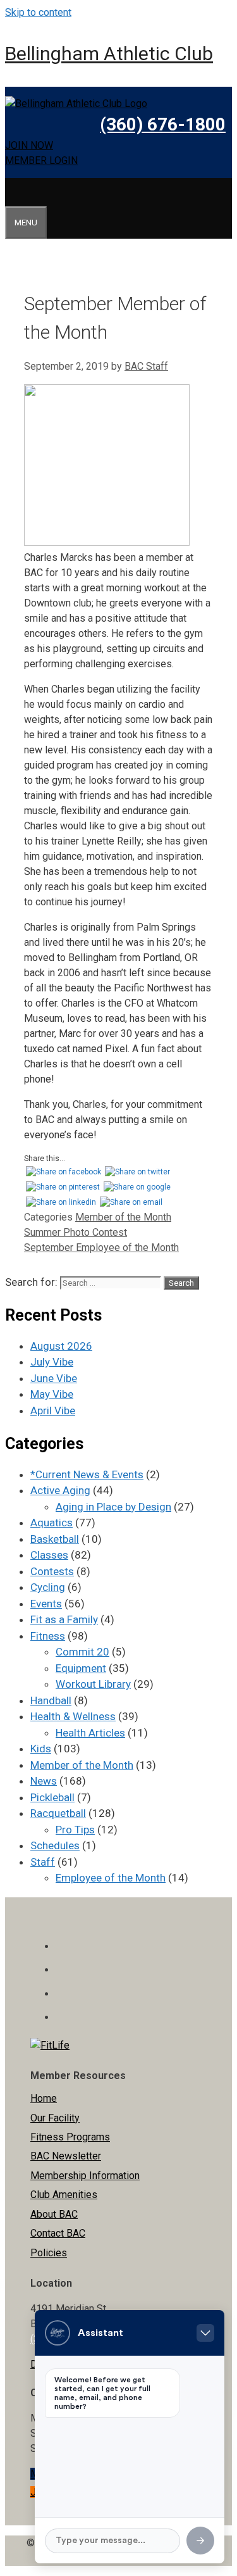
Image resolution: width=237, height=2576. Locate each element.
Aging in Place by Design (113, 1507)
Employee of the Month (111, 1878)
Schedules (55, 1845)
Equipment (81, 1668)
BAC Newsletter (66, 2156)
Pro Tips (75, 1830)
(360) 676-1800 (163, 124)
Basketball (55, 1539)
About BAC (54, 2214)
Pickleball (52, 1797)
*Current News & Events (87, 1474)
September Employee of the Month (101, 1247)
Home (44, 2098)
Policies (49, 2253)
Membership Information (85, 2176)
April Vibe (53, 1411)
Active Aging (60, 1490)
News (44, 1781)
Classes (49, 1555)
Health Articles (90, 1733)
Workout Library (93, 1684)
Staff (43, 1862)
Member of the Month (123, 1217)
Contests (52, 1571)
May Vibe (52, 1394)
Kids (41, 1749)
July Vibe (52, 1362)
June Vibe (54, 1378)
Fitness (48, 1636)
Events (46, 1604)
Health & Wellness (73, 1716)
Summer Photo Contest (76, 1232)
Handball (51, 1700)
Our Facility (55, 2118)
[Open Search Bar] (13, 192)
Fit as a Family (64, 1619)
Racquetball (58, 1813)
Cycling (48, 1587)
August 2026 (61, 1346)
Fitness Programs (70, 2137)
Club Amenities (64, 2195)
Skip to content (38, 12)
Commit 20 (82, 1652)
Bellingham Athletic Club (109, 53)
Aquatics (52, 1523)
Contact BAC (58, 2233)
